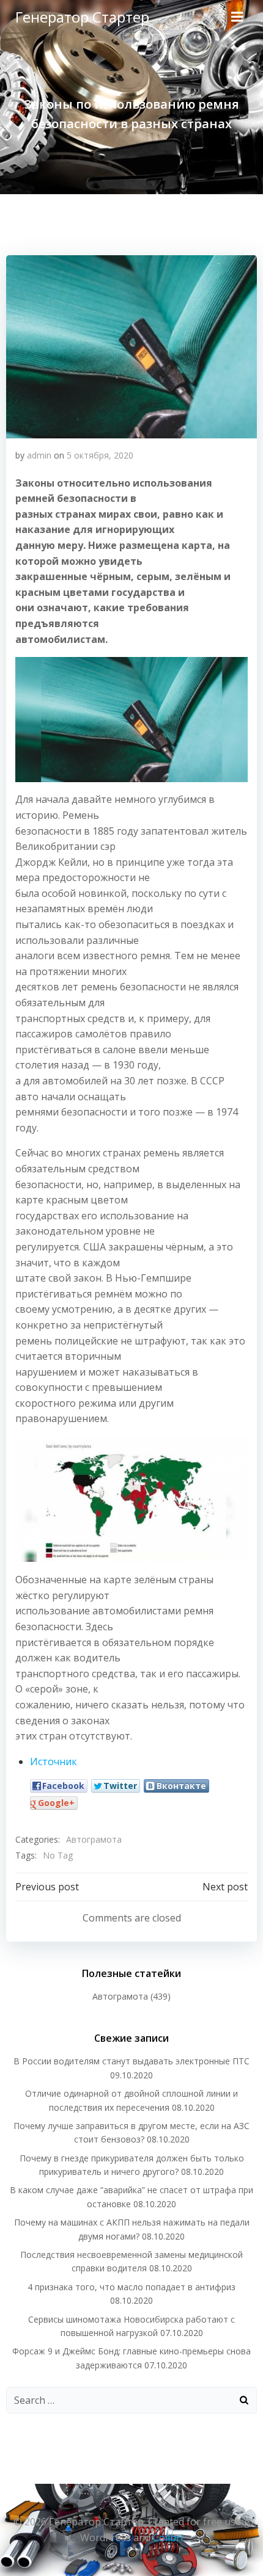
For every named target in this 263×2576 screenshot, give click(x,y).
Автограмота (94, 1839)
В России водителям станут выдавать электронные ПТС (131, 2061)
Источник (54, 1761)
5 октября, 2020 (100, 455)
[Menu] (237, 17)
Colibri (168, 2538)
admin (39, 455)
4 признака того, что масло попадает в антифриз (131, 2287)
